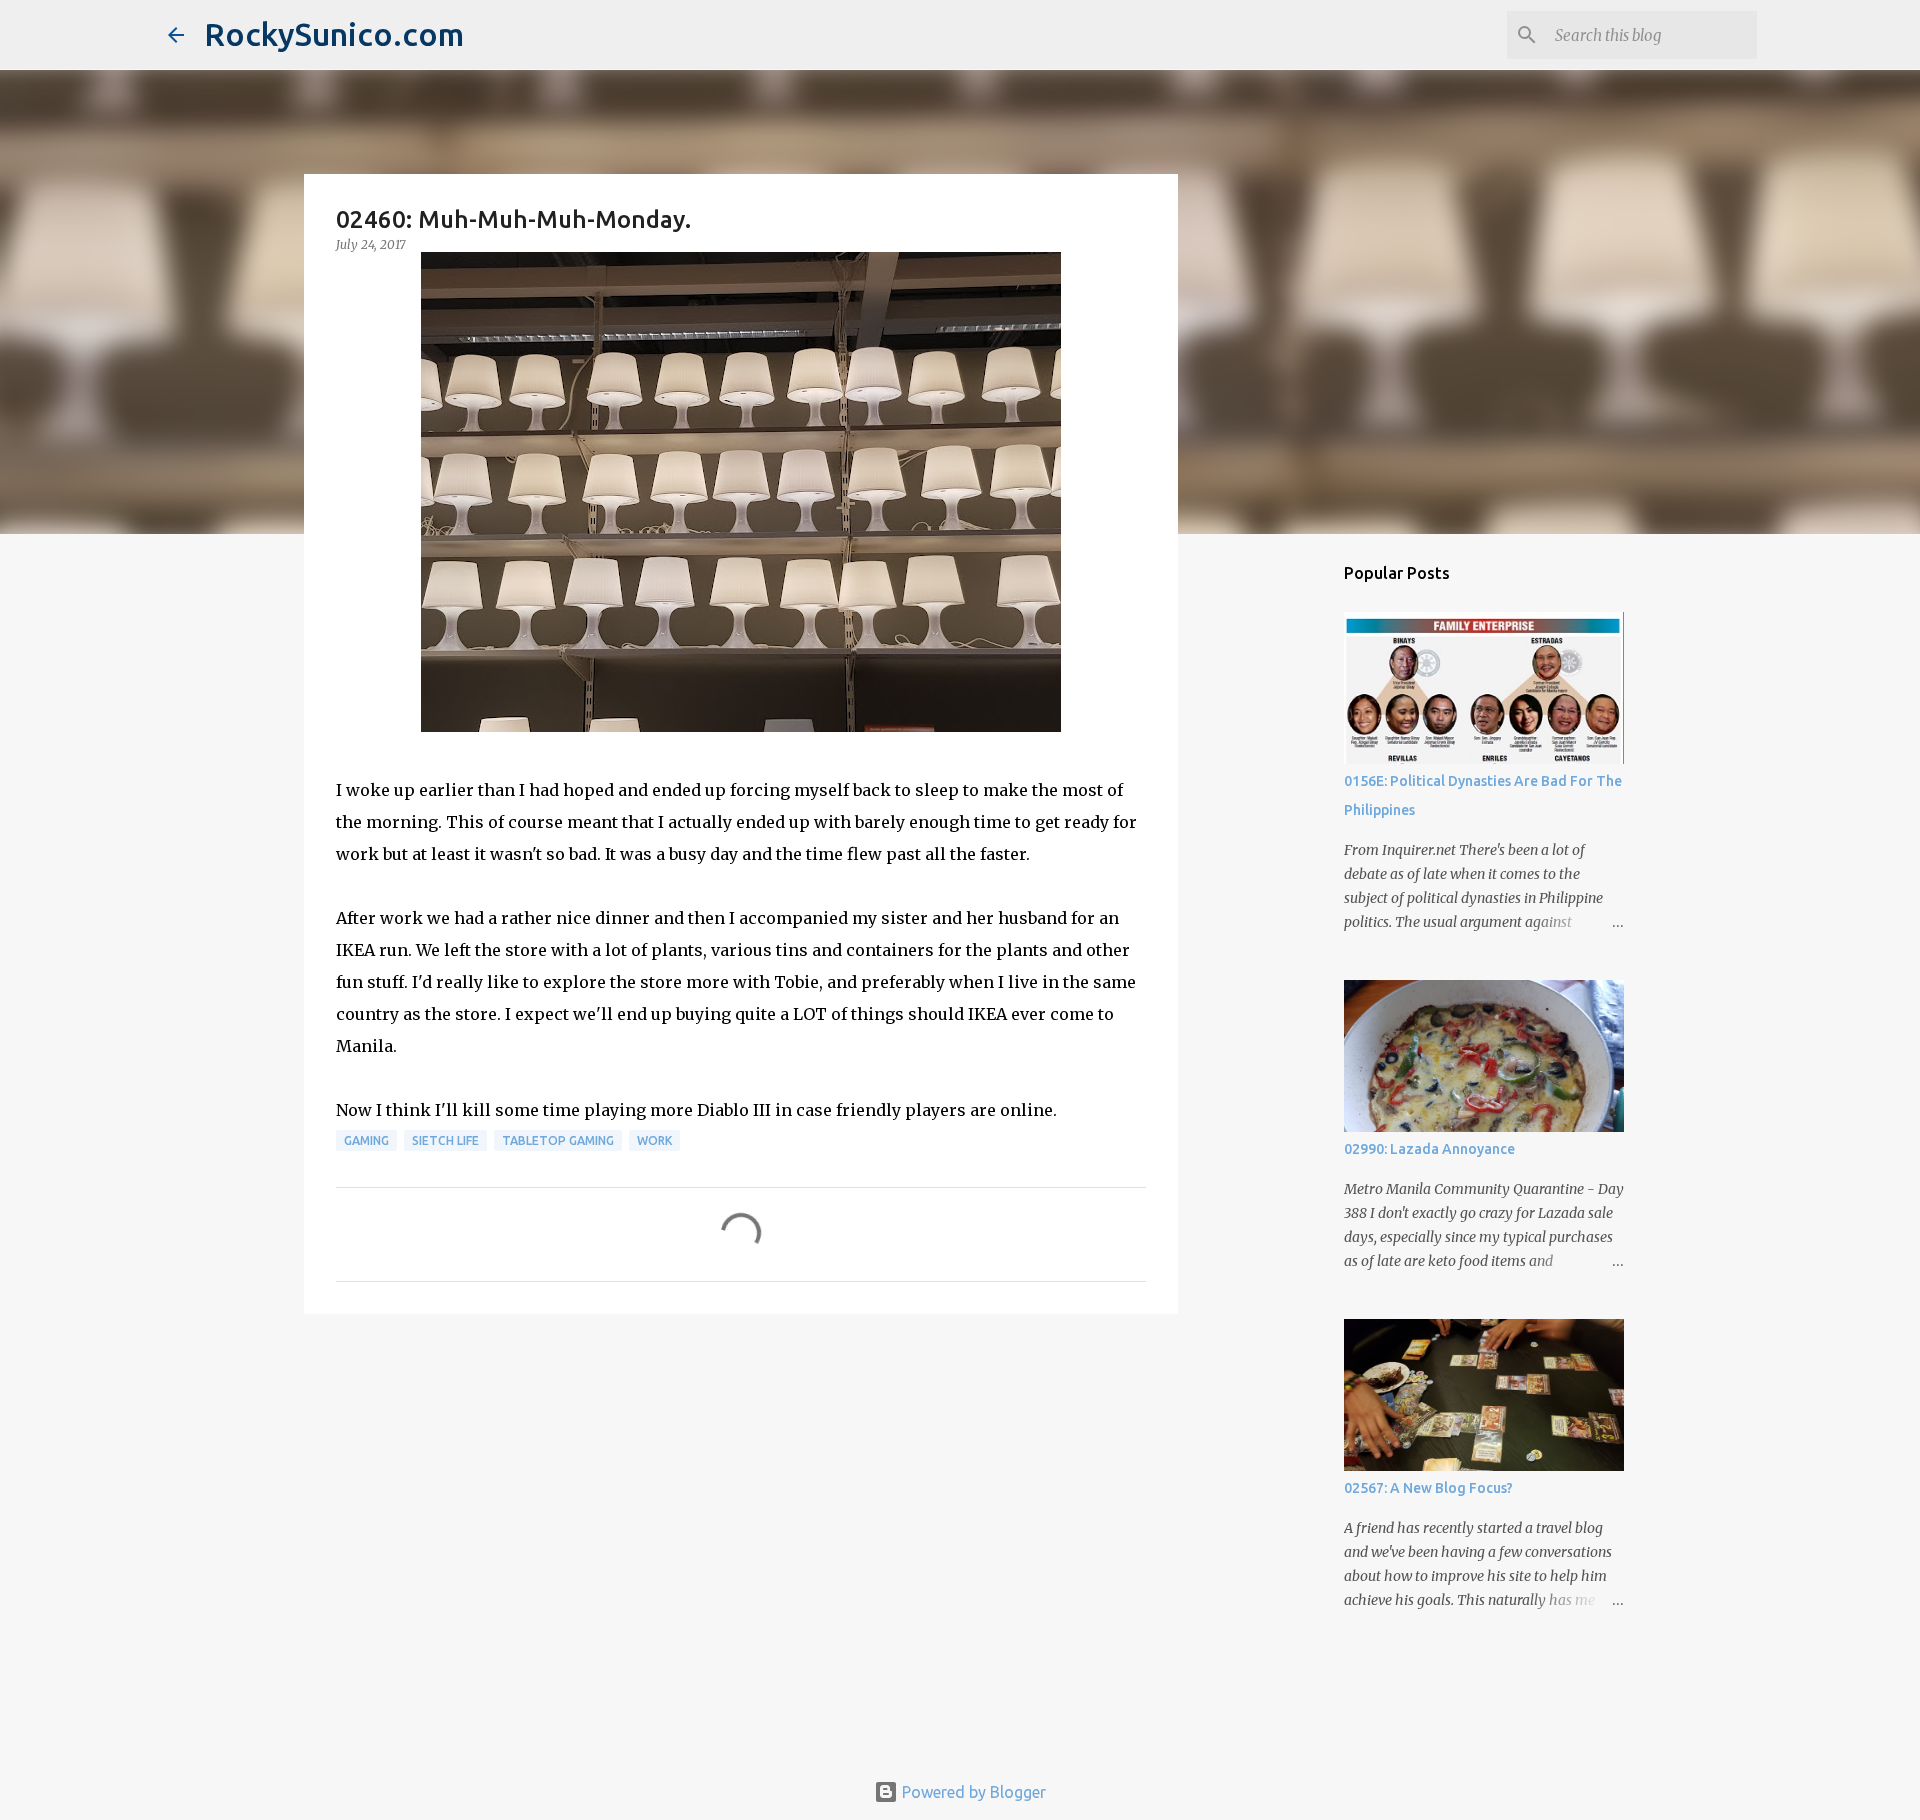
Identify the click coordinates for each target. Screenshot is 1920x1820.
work (654, 1140)
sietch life (445, 1140)
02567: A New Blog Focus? (1428, 1488)
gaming (366, 1140)
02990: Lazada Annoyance (1429, 1149)
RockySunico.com (334, 34)
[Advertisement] (741, 1484)
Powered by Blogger (972, 1792)
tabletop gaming (558, 1140)
